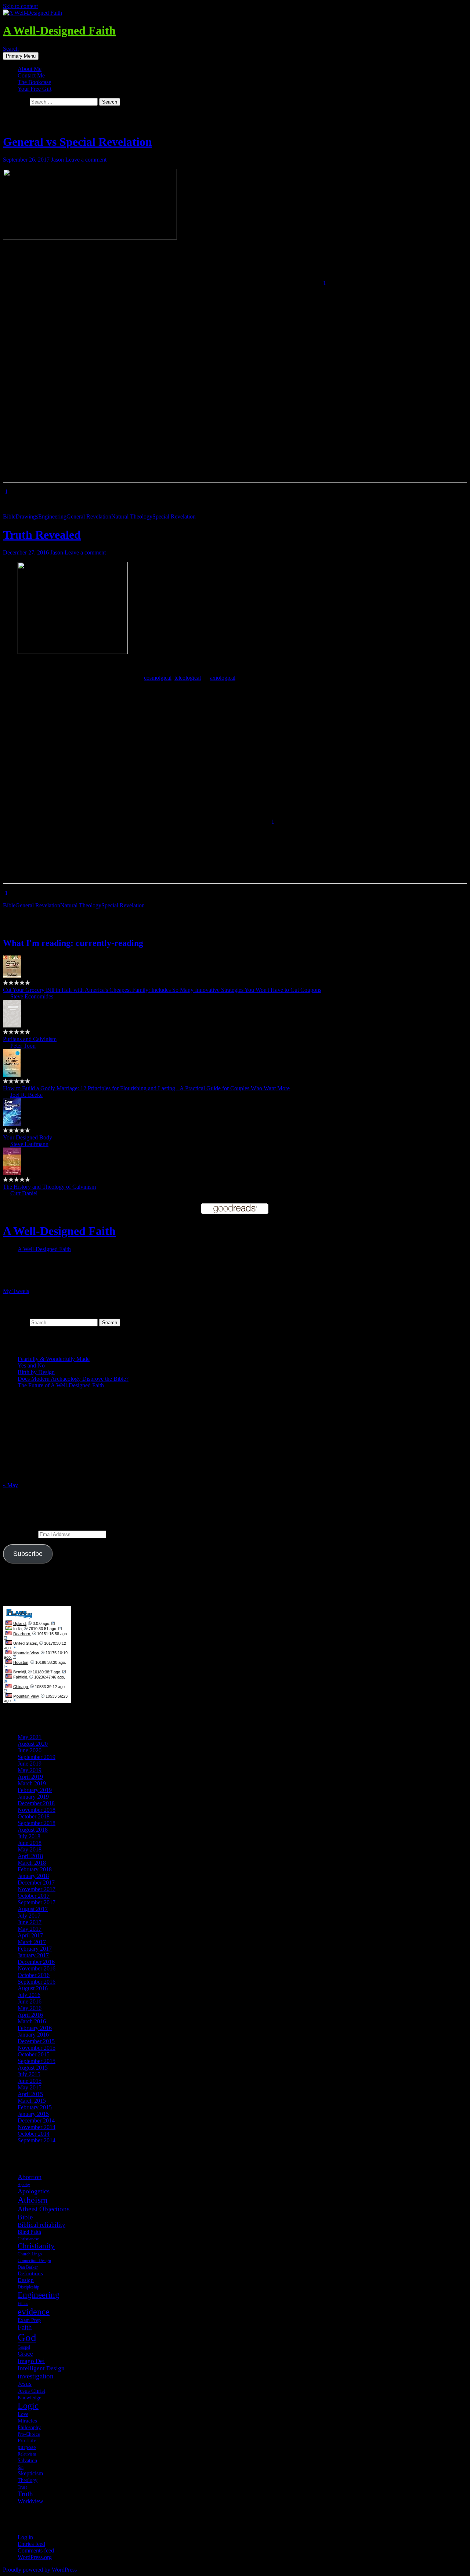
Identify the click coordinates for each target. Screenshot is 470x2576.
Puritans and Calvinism (30, 1039)
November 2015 (37, 2048)
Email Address (21, 1534)
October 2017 (34, 1896)
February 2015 (35, 2107)
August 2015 (33, 2068)
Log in (25, 2537)
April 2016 (30, 2015)
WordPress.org (35, 2557)
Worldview (30, 2501)
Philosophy (29, 2427)
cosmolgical (158, 678)
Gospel (24, 2347)
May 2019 (30, 1770)
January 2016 (33, 2035)
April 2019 (30, 1777)
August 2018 (33, 1830)
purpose (27, 2447)
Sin (21, 2467)
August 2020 (33, 1744)
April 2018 (30, 1856)
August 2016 (33, 1988)
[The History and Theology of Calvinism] (12, 1173)
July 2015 (29, 2074)
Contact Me (31, 75)
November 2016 (37, 1968)
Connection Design (34, 2261)
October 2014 (34, 2134)
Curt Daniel (24, 1193)
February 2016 (35, 2028)
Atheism (33, 2200)
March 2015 (32, 2101)
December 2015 (36, 2041)
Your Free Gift (35, 89)
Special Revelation (174, 516)
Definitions (30, 2273)
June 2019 (30, 1764)
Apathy (24, 2185)
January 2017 (33, 1955)
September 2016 (37, 1982)
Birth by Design (36, 1372)
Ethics (23, 2304)
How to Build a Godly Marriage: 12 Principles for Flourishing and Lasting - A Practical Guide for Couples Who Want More (146, 1088)
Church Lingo (30, 2254)
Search (11, 49)
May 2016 (30, 2008)
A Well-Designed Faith (59, 30)
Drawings (27, 516)
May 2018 (30, 1849)
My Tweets (16, 1291)
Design (26, 2280)
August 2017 (33, 1909)
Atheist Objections (44, 2209)
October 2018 (34, 1816)
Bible (9, 516)
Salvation (27, 2460)
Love (23, 2414)
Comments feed (36, 2550)
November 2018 (37, 1810)
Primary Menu (21, 56)
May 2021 (30, 1737)
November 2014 (37, 2127)
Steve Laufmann (29, 1144)
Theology (28, 2480)
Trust (22, 2487)
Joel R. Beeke (26, 1095)
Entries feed (31, 2544)
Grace (25, 2354)
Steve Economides (32, 996)
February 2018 (35, 1869)
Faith (25, 2327)
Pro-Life (27, 2440)
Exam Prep (29, 2320)
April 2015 (30, 2094)
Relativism (27, 2454)
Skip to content (20, 6)
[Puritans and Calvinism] (12, 1025)
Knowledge (29, 2398)
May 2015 (30, 2087)
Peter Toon (23, 1046)
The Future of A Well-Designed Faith (61, 1385)
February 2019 (35, 1790)
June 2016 (30, 2001)
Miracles (27, 2421)
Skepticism (30, 2473)
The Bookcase (34, 82)
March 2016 (32, 2021)
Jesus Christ (31, 2391)
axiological (223, 678)
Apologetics (34, 2191)
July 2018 (29, 1836)
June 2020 (30, 1750)
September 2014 (37, 2140)
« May (10, 1485)
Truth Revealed (42, 535)
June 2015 (30, 2081)
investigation (36, 2376)
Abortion (30, 2177)
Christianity (36, 2246)
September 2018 (37, 1823)
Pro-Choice (29, 2434)
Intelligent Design (41, 2368)
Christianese (28, 2239)
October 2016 (34, 1975)
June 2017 (30, 1922)
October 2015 (34, 2054)
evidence (34, 2311)
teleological (188, 678)
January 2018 (33, 1876)
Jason (57, 160)
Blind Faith (29, 2232)
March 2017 (32, 1942)
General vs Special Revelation (77, 142)
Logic (28, 2406)
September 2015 (37, 2061)
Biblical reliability (41, 2225)
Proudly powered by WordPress (40, 2570)
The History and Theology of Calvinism (49, 1187)
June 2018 (30, 1843)
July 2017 (29, 1916)
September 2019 (37, 1757)
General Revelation (89, 516)
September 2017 (37, 1902)
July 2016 (29, 1995)
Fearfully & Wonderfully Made (54, 1359)
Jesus (25, 2384)
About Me (30, 69)
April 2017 (30, 1935)
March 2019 (32, 1783)
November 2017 (37, 1889)
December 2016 (36, 1962)
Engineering (52, 516)
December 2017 (36, 1883)
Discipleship (28, 2287)
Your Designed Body (28, 1137)
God (27, 2337)
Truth (25, 2494)
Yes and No (31, 1365)
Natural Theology (132, 516)
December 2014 (36, 2120)
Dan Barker (28, 2267)
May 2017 (30, 1929)
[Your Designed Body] (12, 1124)
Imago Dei (31, 2361)
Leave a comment (86, 160)
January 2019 (33, 1797)
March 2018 (32, 1863)
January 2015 (33, 2114)
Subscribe (28, 1554)
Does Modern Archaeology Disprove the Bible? (73, 1379)
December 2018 (36, 1803)
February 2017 (35, 1949)
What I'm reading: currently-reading (73, 943)
